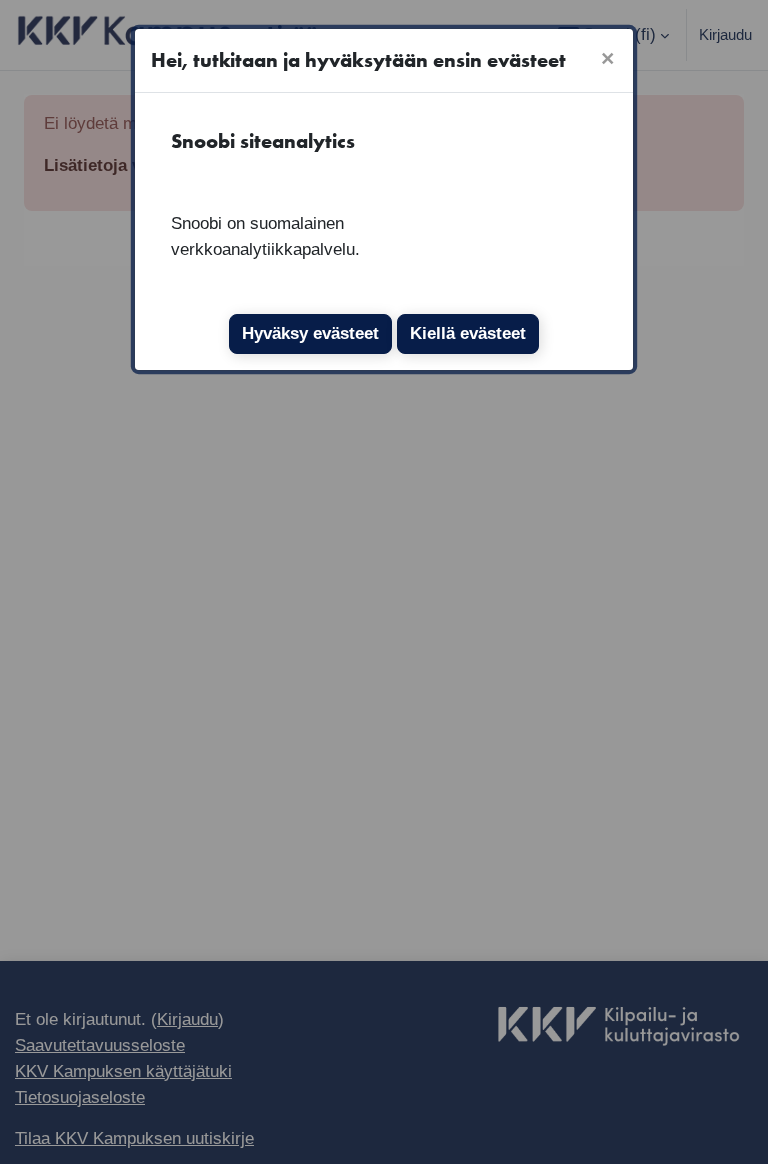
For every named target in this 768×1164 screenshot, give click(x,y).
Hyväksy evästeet (310, 333)
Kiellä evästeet (468, 333)
